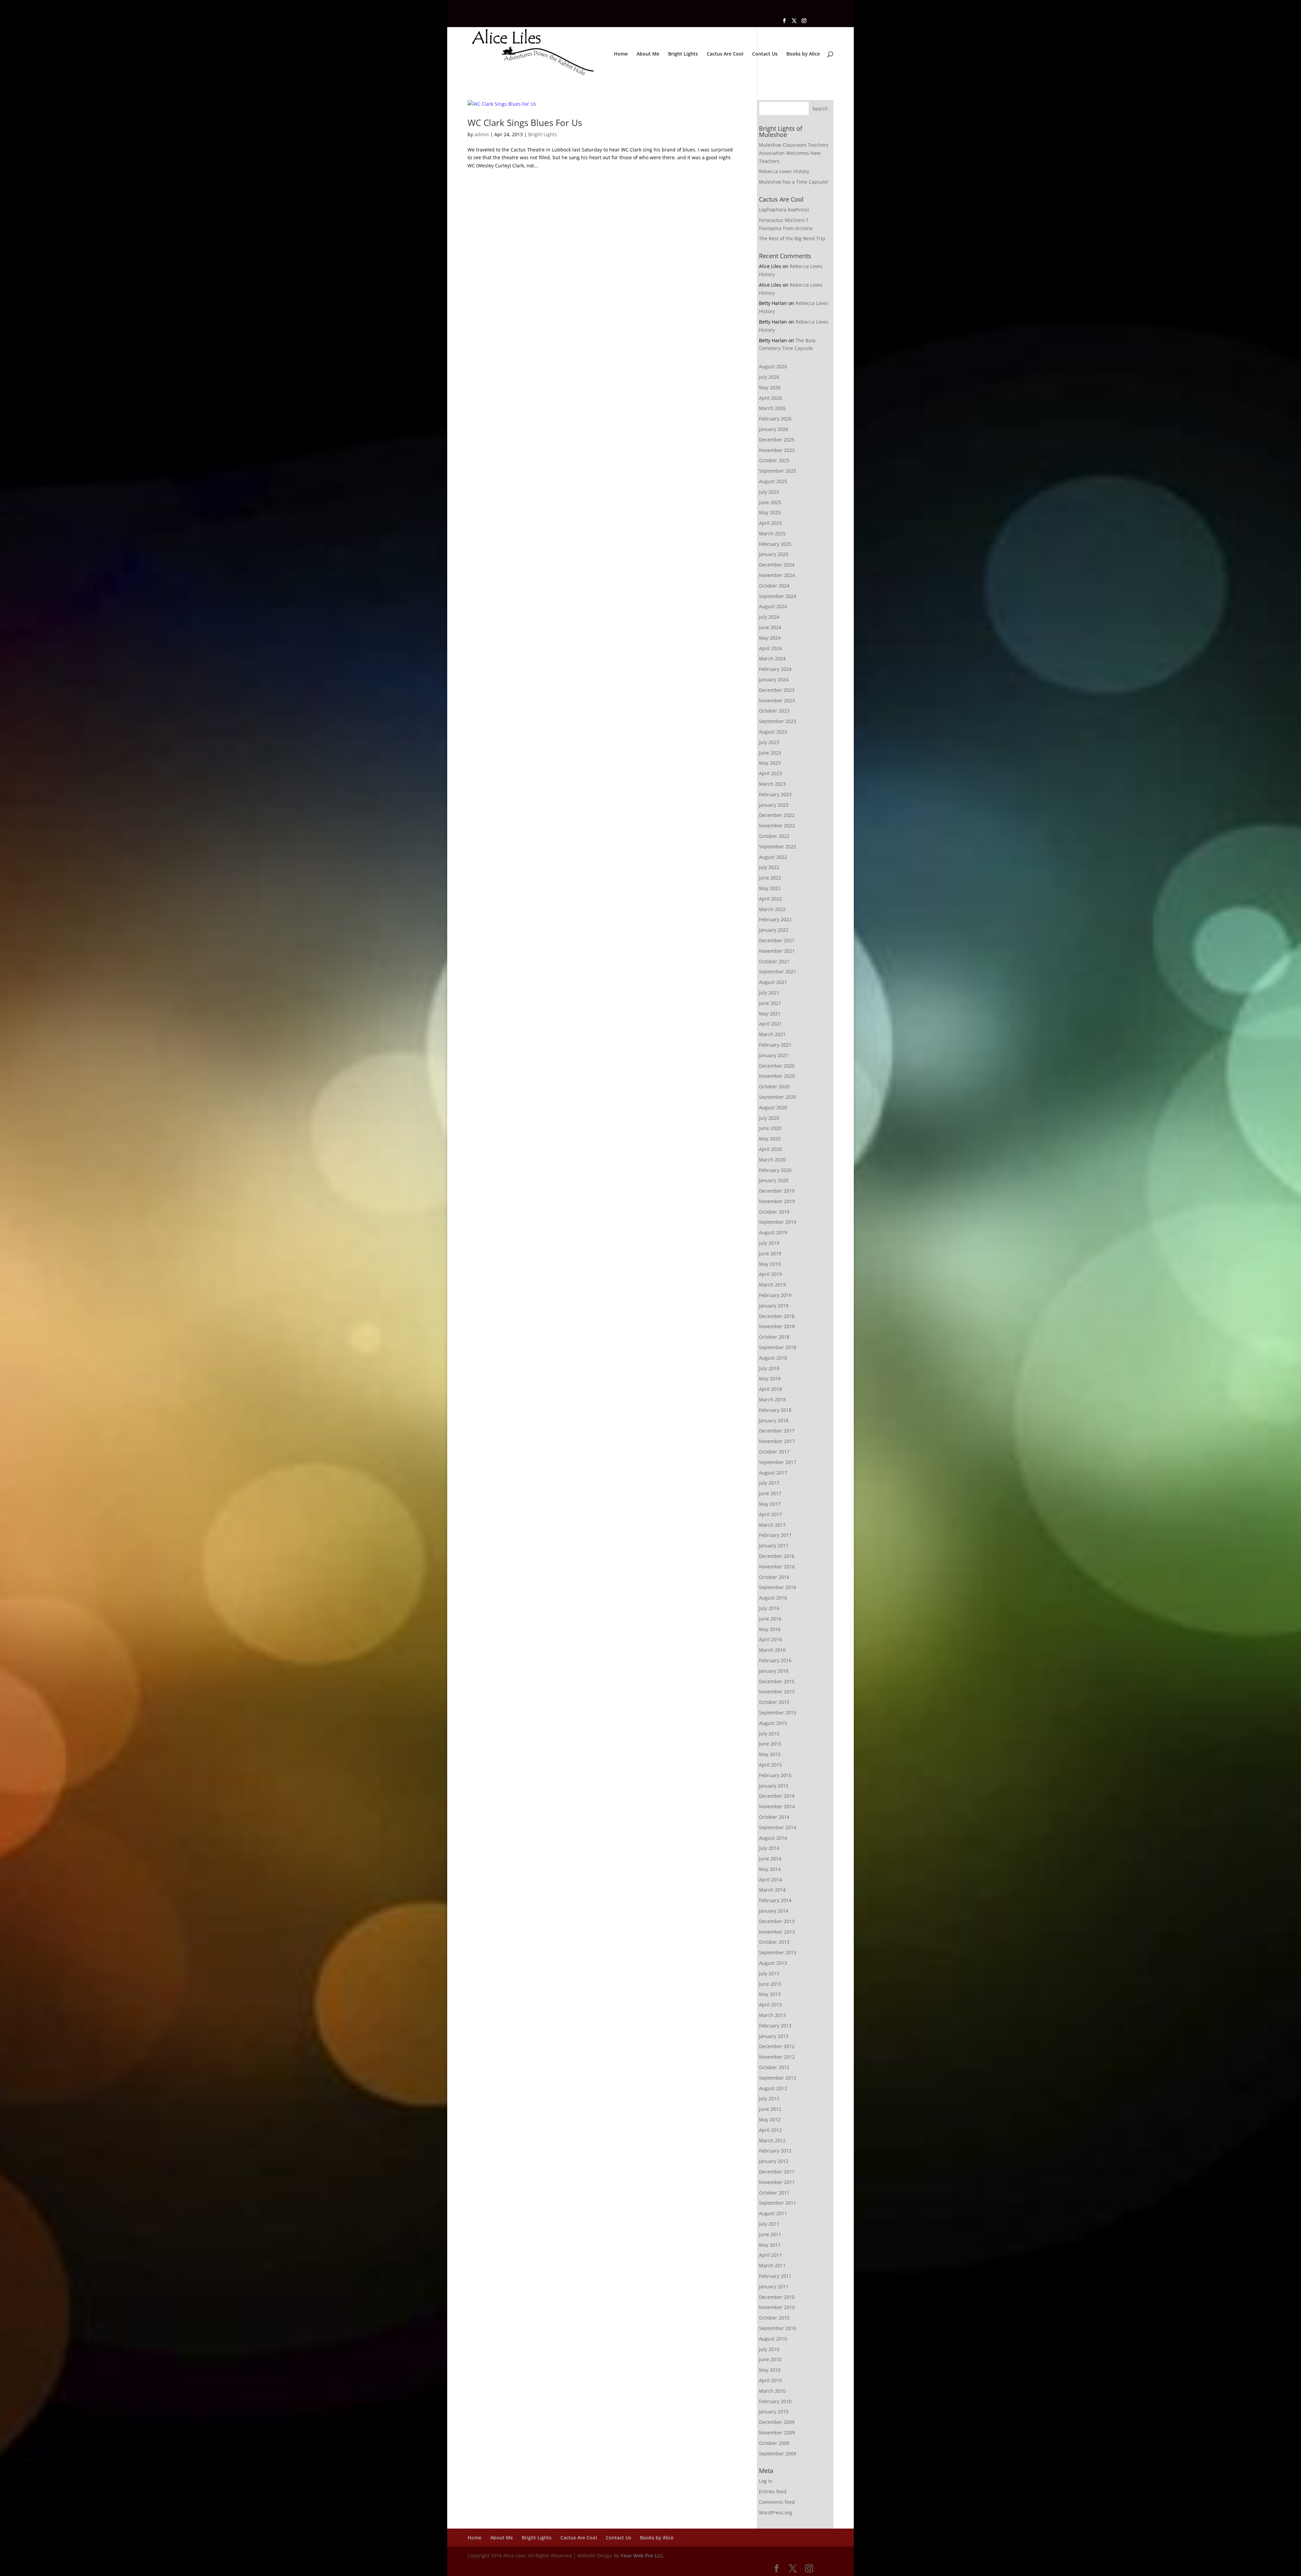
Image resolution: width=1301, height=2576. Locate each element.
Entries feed (773, 2491)
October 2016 (774, 1577)
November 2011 (777, 2182)
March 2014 (772, 1890)
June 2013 (770, 1984)
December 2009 (777, 2422)
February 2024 (775, 669)
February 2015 (775, 1775)
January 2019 (774, 1306)
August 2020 (773, 1107)
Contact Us (765, 54)
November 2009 (777, 2433)
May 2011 (770, 2245)
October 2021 (774, 961)
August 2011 (773, 2213)
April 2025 (770, 523)
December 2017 (777, 1431)
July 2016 (769, 1608)
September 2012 (778, 2078)
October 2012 (774, 2067)
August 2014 (773, 1838)
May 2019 (770, 1264)
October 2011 (774, 2193)
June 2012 (770, 2109)
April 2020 (770, 1149)
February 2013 (775, 2026)
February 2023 (775, 794)
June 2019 (770, 1253)
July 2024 (769, 617)
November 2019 (777, 1201)
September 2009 (778, 2454)
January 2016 (774, 1671)
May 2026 (770, 387)
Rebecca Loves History (784, 171)
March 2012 (772, 2140)
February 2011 (775, 2276)
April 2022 (770, 899)
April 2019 (770, 1274)
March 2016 (772, 1650)
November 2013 (777, 1932)
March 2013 (772, 2015)
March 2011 (772, 2265)
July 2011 (769, 2224)
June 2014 (770, 1859)
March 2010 (772, 2391)
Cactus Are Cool (725, 54)
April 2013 (770, 2005)
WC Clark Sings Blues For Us (525, 123)
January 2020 (774, 1180)
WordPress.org (776, 2512)
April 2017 (770, 1514)
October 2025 (774, 460)
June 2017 (770, 1493)
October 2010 (774, 2318)
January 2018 (774, 1420)
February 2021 (775, 1045)
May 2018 (770, 1378)
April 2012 (770, 2130)
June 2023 (770, 753)
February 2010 (775, 2401)
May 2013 (770, 1994)
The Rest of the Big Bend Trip (792, 238)
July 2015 (769, 1734)
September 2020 (778, 1097)
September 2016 (778, 1587)
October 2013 (774, 1942)
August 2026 (773, 366)
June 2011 (770, 2234)
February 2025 (775, 544)
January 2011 (774, 2286)
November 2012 (777, 2057)
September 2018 (778, 1347)
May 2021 (770, 1014)
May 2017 (770, 1504)
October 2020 (774, 1086)
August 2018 (773, 1358)
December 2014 (777, 1796)
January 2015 (774, 1786)
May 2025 (770, 512)
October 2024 (774, 586)
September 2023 (778, 721)
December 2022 (777, 815)
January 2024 (774, 679)
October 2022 (774, 836)
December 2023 (777, 690)
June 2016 (770, 1619)
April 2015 (770, 1765)
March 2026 (772, 408)
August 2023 (773, 732)
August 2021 (773, 982)
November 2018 (777, 1326)
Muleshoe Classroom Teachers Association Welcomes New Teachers (794, 153)
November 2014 (777, 1806)
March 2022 (772, 909)
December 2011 (777, 2172)
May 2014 (770, 1869)
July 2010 (769, 2349)
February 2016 (775, 1660)
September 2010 (778, 2328)
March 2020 (772, 1160)
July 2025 (769, 492)
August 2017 (773, 1473)
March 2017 (772, 1525)
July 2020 (769, 1118)
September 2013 (778, 1952)
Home (621, 54)
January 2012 (774, 2161)
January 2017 (774, 1545)
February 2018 (775, 1410)
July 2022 (769, 867)
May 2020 (770, 1139)
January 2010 (774, 2412)
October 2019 (774, 1212)
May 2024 (770, 638)
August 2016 (773, 1598)
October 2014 (774, 1817)
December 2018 (777, 1316)
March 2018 (772, 1399)
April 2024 (770, 648)
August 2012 (773, 2088)
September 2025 (778, 471)
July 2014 (769, 1848)
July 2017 (769, 1483)
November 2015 (777, 1692)
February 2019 (775, 1295)
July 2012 (769, 2098)
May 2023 (770, 763)
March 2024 (772, 658)
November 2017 (777, 1441)
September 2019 (778, 1222)
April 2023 (770, 773)
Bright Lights (683, 54)
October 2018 (774, 1337)
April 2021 (770, 1024)
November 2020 (777, 1076)
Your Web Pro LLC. (643, 2556)
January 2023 (774, 805)
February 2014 (775, 1900)
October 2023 (774, 711)
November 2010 (777, 2307)
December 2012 (777, 2046)
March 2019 (772, 1285)
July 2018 (769, 1368)
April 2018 (770, 1389)
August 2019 (773, 1232)
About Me (648, 54)
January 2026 (774, 429)
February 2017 (775, 1535)
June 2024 (770, 627)
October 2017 (774, 1452)
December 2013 (777, 1921)
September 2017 (778, 1462)
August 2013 (773, 1963)
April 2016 (770, 1639)
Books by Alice (803, 54)
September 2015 (778, 1713)
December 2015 (777, 1681)
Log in (766, 2481)
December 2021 (777, 940)
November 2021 (777, 951)
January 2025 (774, 554)
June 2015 (770, 1744)
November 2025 (777, 450)
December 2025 (777, 440)
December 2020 (777, 1066)
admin (482, 134)
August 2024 (773, 606)
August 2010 (773, 2339)
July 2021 (769, 993)
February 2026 (775, 419)
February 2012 (775, 2151)
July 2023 (769, 742)
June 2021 (770, 1003)
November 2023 (777, 700)
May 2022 (770, 888)
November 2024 (777, 575)
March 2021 (772, 1034)
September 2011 (778, 2203)
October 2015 (774, 1702)
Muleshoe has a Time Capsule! (794, 182)
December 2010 (777, 2297)
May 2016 (770, 1629)
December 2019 (777, 1191)
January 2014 (774, 1911)
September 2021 (778, 972)
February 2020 (775, 1170)
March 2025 (772, 533)
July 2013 (769, 1973)
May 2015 (770, 1754)
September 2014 (778, 1827)
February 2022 (775, 919)
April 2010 (770, 2380)
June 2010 (770, 2359)
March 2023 (772, 784)
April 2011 (770, 2255)
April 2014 (770, 1880)
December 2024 (777, 565)
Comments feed (777, 2502)
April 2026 (770, 398)
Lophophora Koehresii (784, 210)
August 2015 (773, 1723)
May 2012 (770, 2119)
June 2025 (770, 502)
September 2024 (778, 596)
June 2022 (770, 878)
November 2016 (777, 1567)
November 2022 (777, 826)
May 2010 (770, 2370)
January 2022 (774, 930)
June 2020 (770, 1128)
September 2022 (778, 847)
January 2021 (774, 1055)
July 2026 (769, 377)
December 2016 (777, 1556)
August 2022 (773, 857)
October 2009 (774, 2443)
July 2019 (769, 1243)
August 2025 (773, 481)
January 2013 (774, 2036)
